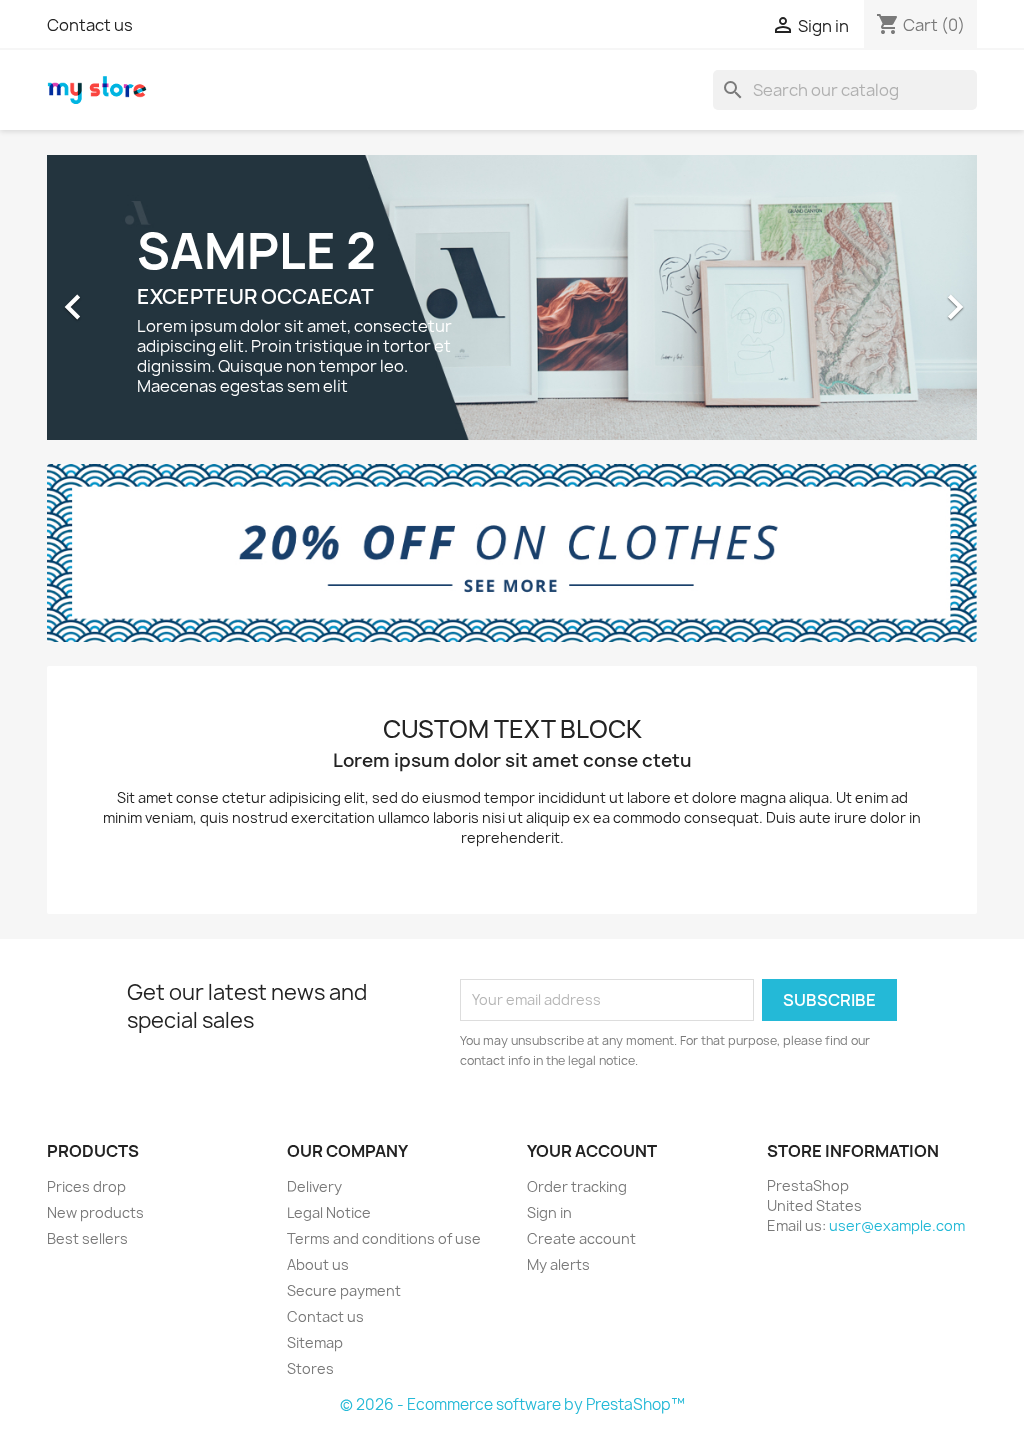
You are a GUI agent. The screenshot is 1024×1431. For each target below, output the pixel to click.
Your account (592, 1151)
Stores (310, 1368)
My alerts (558, 1264)
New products (95, 1212)
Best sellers (87, 1238)
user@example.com (897, 1225)
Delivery (314, 1186)
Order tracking (577, 1186)
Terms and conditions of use (384, 1238)
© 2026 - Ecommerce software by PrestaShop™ (512, 1404)
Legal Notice (329, 1212)
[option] (512, 297)
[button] (117, 297)
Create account (581, 1238)
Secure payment (344, 1290)
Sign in (549, 1212)
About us (318, 1264)
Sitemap (315, 1342)
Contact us (90, 25)
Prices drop (86, 1186)
